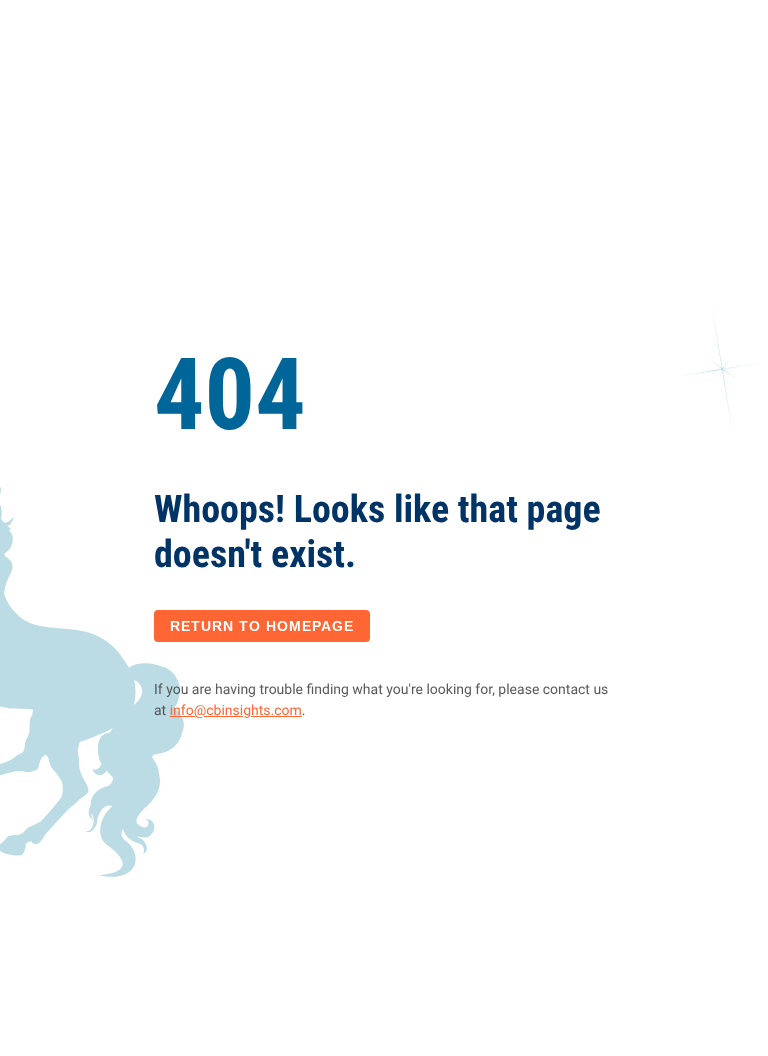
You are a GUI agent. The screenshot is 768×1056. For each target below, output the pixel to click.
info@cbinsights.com (236, 711)
